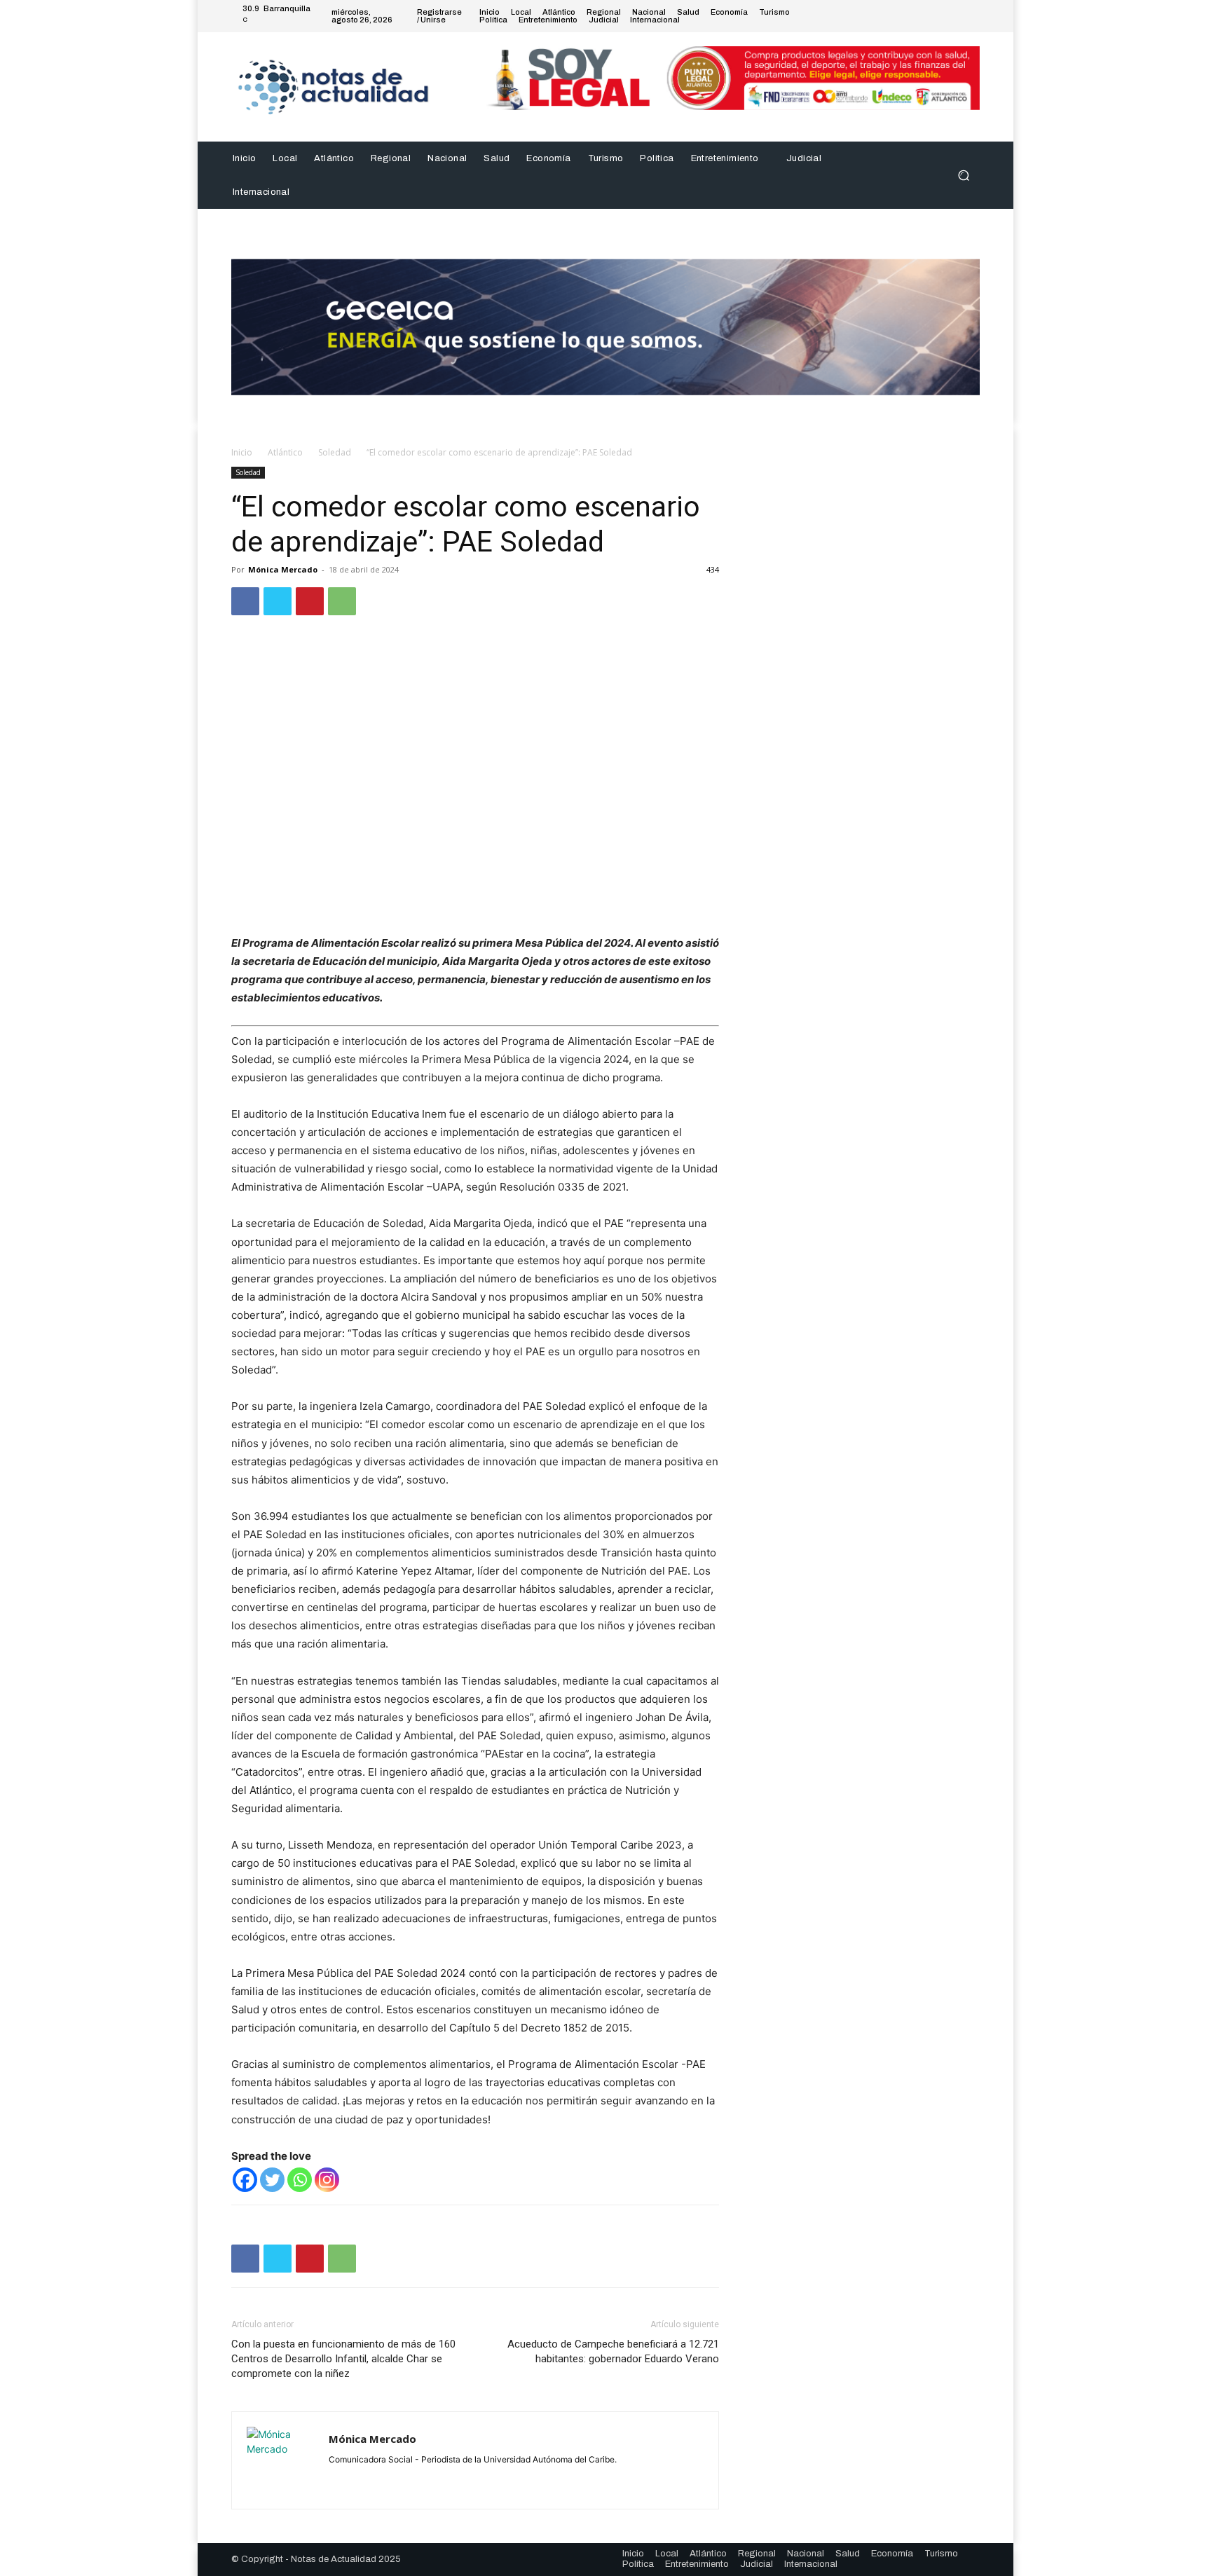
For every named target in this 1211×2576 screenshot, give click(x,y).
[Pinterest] (310, 601)
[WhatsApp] (342, 601)
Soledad (335, 452)
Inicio (242, 452)
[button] (963, 175)
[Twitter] (938, 16)
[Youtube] (971, 16)
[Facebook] (904, 16)
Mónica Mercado (283, 569)
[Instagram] (921, 16)
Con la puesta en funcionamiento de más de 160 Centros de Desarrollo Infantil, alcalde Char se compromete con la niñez (343, 2359)
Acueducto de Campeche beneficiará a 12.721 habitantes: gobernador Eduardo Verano (613, 2351)
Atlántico (285, 452)
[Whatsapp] (300, 2180)
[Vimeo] (955, 16)
